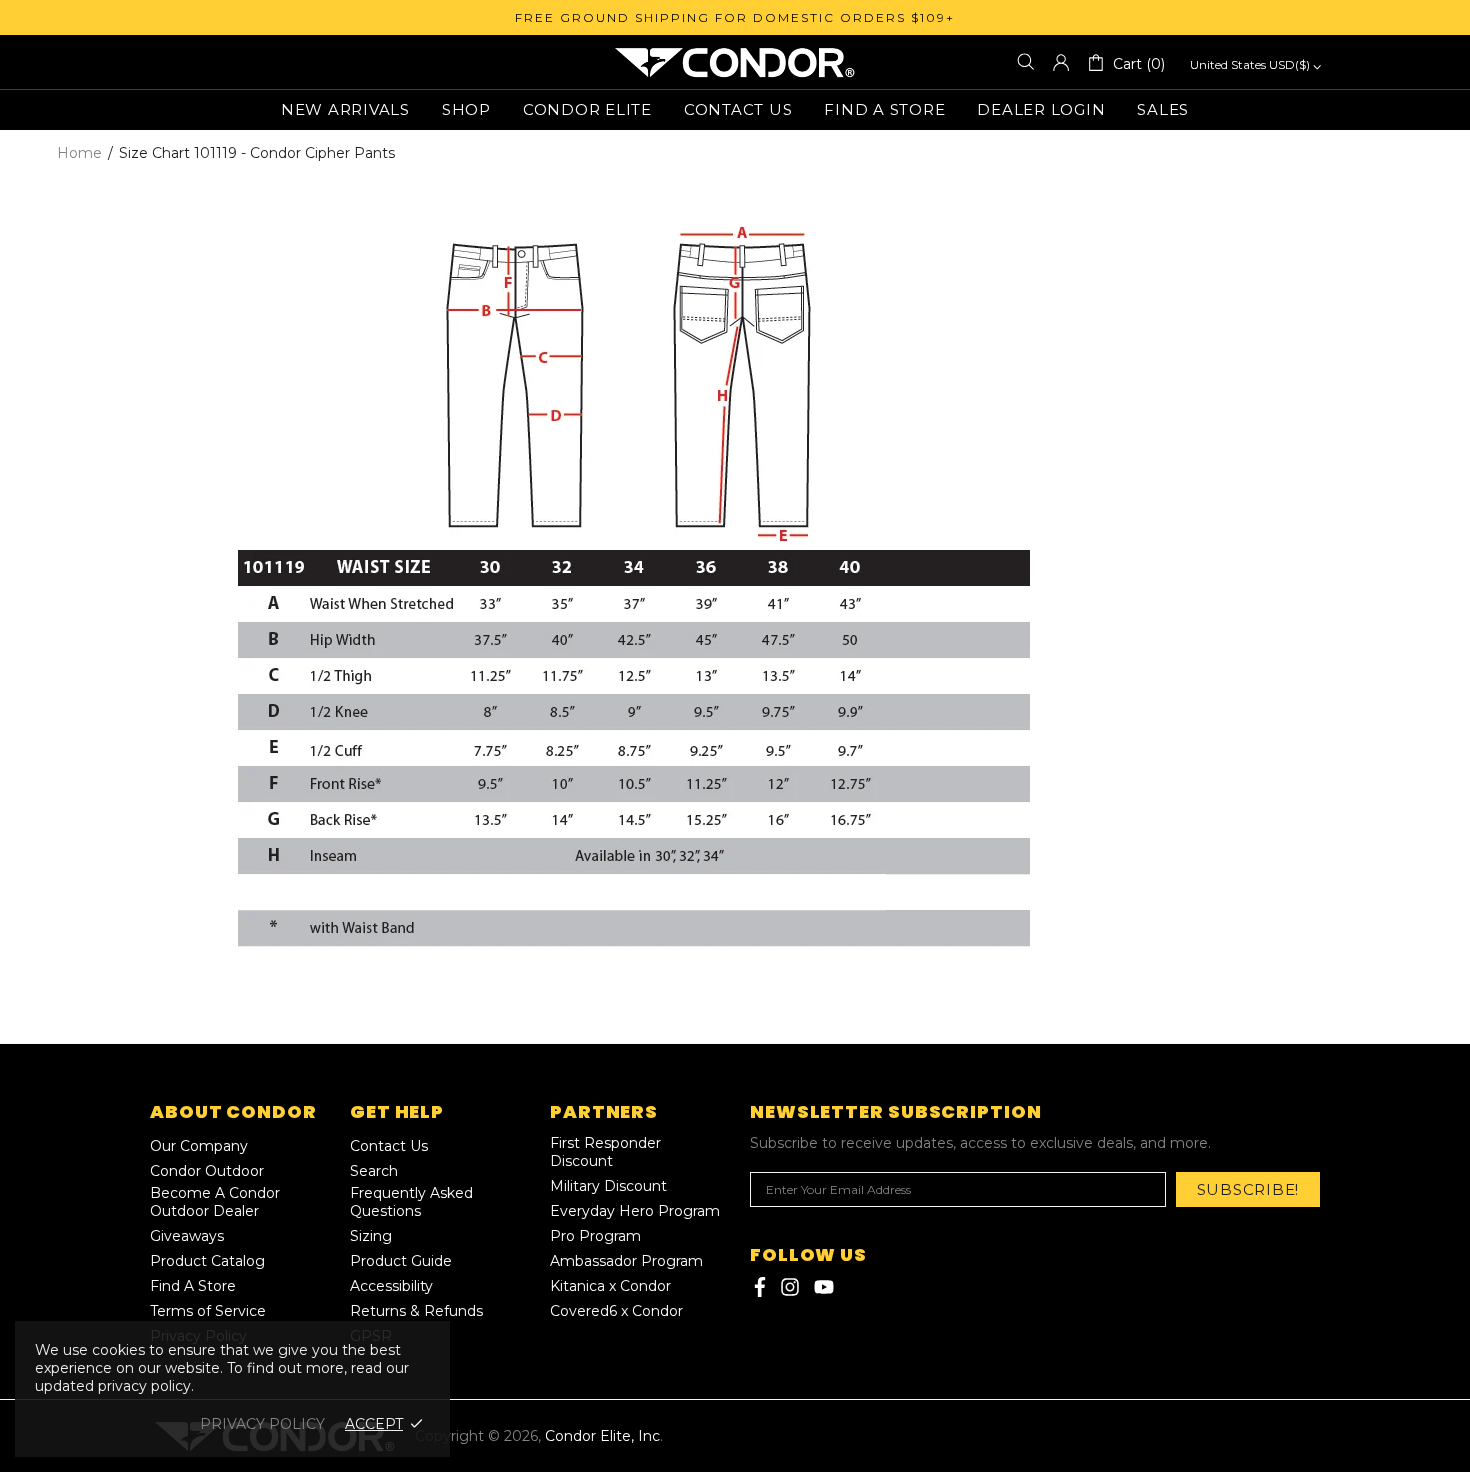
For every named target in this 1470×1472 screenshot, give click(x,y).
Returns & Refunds (416, 1311)
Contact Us (389, 1146)
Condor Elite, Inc (735, 62)
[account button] (1061, 62)
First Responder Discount (605, 1152)
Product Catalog (207, 1261)
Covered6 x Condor (616, 1311)
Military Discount (608, 1186)
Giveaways (187, 1236)
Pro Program (595, 1236)
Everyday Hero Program (635, 1211)
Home (79, 153)
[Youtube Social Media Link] (824, 1287)
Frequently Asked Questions (411, 1202)
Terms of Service (208, 1311)
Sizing (371, 1236)
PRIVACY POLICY (262, 1424)
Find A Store (193, 1286)
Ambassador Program (626, 1261)
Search (374, 1171)
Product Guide (401, 1261)
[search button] (1026, 62)
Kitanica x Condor (610, 1286)
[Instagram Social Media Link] (790, 1287)
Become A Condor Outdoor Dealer (215, 1202)
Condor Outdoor (207, 1171)
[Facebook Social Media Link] (758, 1287)
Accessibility (391, 1286)
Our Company (199, 1146)
